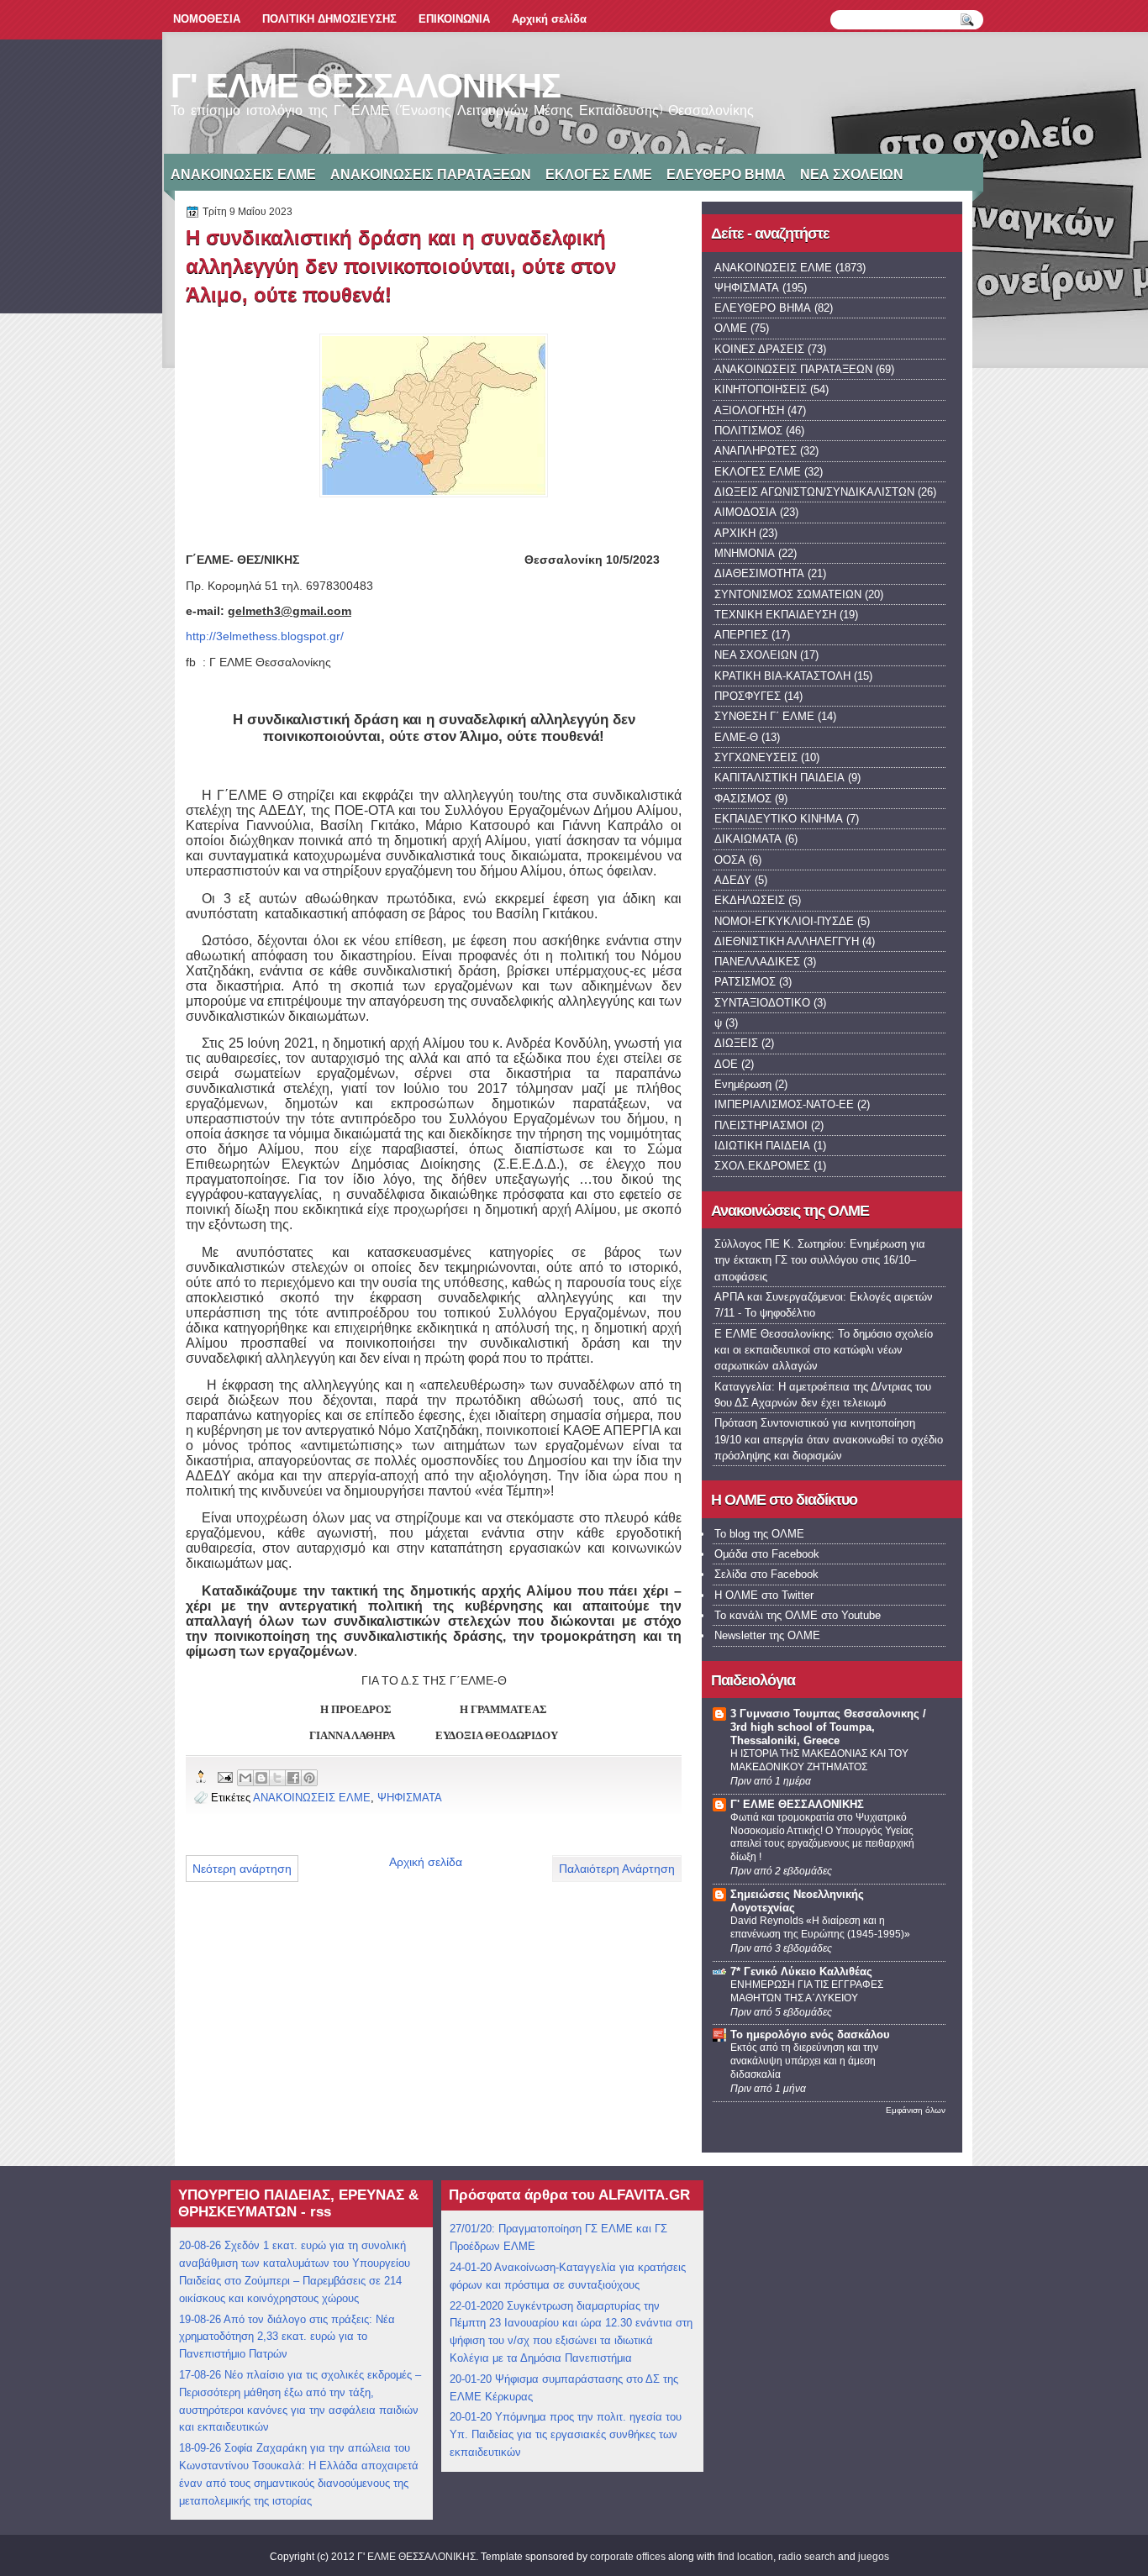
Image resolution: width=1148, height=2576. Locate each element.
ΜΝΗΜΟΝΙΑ (745, 553)
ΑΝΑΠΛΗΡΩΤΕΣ (756, 451)
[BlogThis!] (261, 1778)
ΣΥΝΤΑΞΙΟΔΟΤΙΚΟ (762, 1003)
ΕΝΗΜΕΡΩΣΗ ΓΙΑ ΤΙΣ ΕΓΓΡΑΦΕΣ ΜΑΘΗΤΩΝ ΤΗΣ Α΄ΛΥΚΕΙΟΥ (807, 1991)
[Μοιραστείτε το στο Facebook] (293, 1778)
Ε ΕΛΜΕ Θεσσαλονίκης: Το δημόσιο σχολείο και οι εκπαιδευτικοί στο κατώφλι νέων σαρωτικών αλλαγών (824, 1350)
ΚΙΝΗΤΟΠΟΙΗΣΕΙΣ (761, 389)
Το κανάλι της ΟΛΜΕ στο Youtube (798, 1615)
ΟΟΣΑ (730, 860)
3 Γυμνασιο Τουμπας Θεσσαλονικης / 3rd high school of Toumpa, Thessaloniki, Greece (828, 1727)
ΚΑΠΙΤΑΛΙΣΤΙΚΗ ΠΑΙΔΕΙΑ (779, 778)
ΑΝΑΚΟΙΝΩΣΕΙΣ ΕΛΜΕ (243, 174)
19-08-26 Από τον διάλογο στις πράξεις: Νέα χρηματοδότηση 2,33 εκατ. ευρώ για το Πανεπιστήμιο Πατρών (287, 2337)
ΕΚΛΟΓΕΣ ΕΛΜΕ (599, 174)
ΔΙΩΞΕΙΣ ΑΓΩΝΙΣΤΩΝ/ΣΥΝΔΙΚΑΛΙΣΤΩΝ (814, 492)
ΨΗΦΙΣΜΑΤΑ (410, 1798)
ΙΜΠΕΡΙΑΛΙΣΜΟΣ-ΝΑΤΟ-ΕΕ (784, 1104)
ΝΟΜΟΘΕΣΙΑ (207, 19)
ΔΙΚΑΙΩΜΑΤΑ (748, 839)
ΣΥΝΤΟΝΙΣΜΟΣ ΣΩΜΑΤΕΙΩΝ (788, 594)
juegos (874, 2557)
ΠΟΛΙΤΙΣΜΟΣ (748, 431)
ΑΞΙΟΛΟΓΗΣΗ (749, 410)
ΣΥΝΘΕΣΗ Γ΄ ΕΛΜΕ (764, 716)
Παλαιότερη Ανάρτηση (617, 1869)
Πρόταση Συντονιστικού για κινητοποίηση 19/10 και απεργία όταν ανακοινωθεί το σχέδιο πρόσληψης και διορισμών (829, 1439)
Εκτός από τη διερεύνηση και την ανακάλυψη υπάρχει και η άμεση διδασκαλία (804, 2061)
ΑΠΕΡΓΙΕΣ (741, 635)
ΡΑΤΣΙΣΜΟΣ (745, 982)
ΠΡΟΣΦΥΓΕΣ (748, 696)
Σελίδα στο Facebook (766, 1574)
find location (745, 2557)
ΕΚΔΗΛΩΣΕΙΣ (750, 900)
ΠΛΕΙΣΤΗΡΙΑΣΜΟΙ (761, 1125)
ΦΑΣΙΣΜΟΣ (743, 799)
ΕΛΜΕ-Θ (736, 737)
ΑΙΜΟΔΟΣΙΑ (745, 512)
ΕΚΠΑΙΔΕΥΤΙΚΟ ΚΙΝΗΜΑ (779, 819)
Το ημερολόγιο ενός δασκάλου (810, 2035)
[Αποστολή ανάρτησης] (224, 1777)
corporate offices (628, 2557)
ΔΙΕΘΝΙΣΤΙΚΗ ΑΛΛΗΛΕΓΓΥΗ (787, 941)
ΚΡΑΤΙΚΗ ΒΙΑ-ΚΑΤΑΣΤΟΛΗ (782, 676)
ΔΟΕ (726, 1064)
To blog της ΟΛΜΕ (759, 1534)
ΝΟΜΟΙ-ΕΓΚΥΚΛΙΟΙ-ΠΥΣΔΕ (784, 921)
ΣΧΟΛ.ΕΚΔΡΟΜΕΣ (762, 1166)
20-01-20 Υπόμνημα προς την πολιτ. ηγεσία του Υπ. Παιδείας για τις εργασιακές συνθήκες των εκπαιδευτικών (566, 2434)
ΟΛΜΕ (731, 328)
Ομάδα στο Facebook (767, 1554)
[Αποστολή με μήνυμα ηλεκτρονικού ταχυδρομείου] (245, 1778)
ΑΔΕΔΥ (733, 880)
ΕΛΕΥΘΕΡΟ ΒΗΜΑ (726, 174)
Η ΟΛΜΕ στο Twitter (764, 1595)
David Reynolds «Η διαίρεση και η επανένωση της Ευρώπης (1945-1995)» (820, 1927)
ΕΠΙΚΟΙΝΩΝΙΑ (454, 19)
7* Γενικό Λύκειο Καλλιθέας (801, 1971)
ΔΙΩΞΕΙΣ (736, 1043)
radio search (807, 2557)
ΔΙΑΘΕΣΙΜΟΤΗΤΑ (759, 573)
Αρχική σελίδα (549, 19)
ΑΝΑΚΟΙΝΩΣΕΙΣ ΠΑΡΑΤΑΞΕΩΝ (431, 174)
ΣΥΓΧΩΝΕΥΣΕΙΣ (756, 757)
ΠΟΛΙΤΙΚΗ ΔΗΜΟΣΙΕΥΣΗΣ (329, 19)
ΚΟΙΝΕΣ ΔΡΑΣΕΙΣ (759, 349)
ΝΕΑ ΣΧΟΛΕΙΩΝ (852, 174)
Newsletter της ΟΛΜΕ (767, 1635)
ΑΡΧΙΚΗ (735, 533)
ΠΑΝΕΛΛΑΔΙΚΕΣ (757, 962)
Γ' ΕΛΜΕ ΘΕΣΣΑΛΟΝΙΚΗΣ (366, 86)
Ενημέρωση (743, 1084)
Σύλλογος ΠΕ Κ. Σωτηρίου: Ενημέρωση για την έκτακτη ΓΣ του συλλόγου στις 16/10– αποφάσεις (820, 1260)
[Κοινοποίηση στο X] (277, 1778)
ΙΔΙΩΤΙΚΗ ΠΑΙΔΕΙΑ (762, 1146)
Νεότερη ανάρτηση (242, 1869)
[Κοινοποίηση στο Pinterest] (309, 1778)
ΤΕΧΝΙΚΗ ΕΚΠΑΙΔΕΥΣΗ (775, 615)
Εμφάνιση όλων (916, 2110)
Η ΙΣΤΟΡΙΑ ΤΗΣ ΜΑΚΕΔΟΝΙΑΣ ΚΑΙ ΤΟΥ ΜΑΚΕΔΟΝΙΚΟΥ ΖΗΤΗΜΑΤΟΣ (819, 1760)
